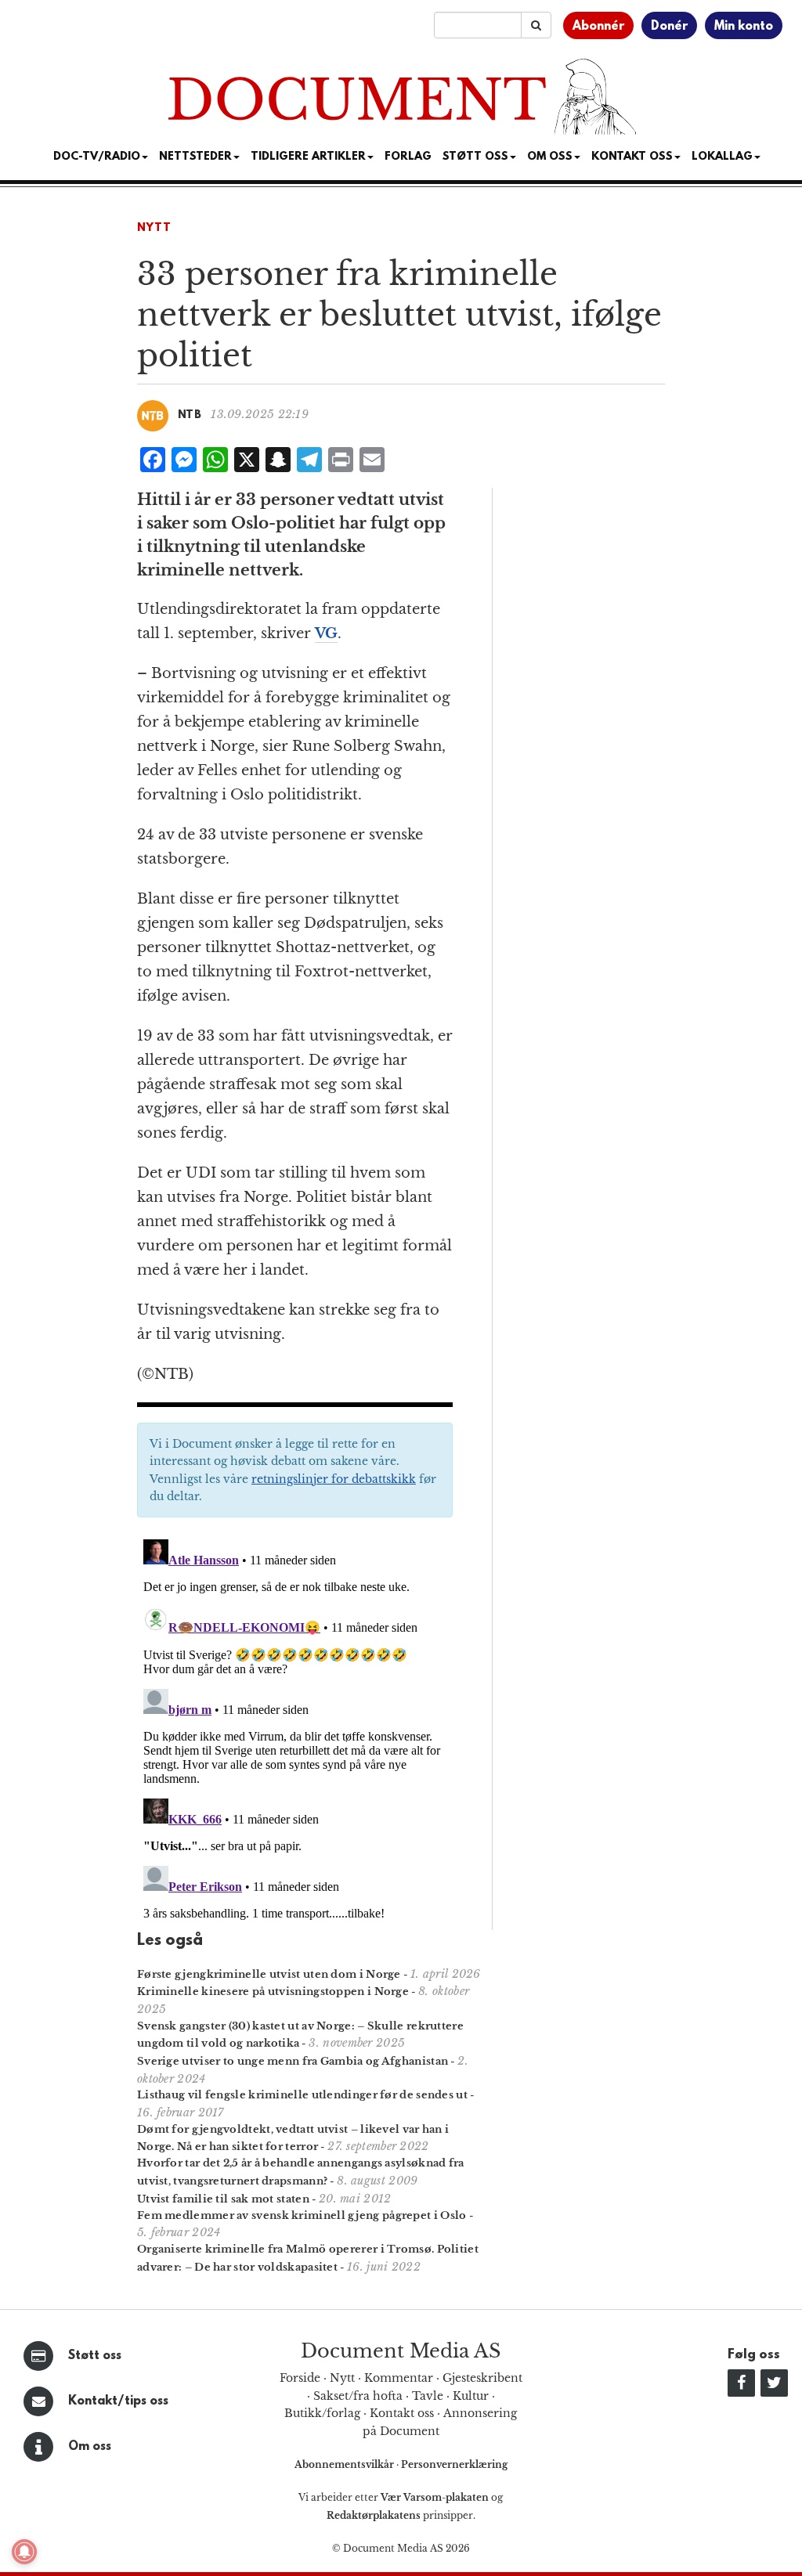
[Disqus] (295, 1729)
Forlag (408, 157)
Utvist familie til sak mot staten (223, 2199)
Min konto (744, 27)
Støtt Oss (475, 157)
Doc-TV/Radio (97, 157)
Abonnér (598, 27)
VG (326, 633)
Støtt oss (95, 2356)
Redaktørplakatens (374, 2515)
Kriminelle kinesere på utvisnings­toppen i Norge (273, 1992)
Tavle (428, 2396)
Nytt (154, 228)
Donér (669, 27)
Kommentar (399, 2378)
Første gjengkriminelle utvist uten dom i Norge (269, 1974)
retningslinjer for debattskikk (334, 1479)
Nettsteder (195, 157)
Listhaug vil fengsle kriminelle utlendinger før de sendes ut (302, 2095)
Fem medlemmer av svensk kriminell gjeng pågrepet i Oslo (302, 2215)
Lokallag (722, 157)
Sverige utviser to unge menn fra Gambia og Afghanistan (293, 2061)
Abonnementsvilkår (345, 2464)
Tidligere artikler (308, 157)
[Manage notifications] (24, 2552)
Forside (300, 2378)
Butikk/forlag (322, 2413)
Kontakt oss (632, 157)
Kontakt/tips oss (118, 2401)
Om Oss (550, 157)
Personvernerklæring (454, 2464)
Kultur (471, 2396)
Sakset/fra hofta (358, 2396)
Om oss (90, 2447)
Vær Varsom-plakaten (435, 2497)
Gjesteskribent (482, 2378)
